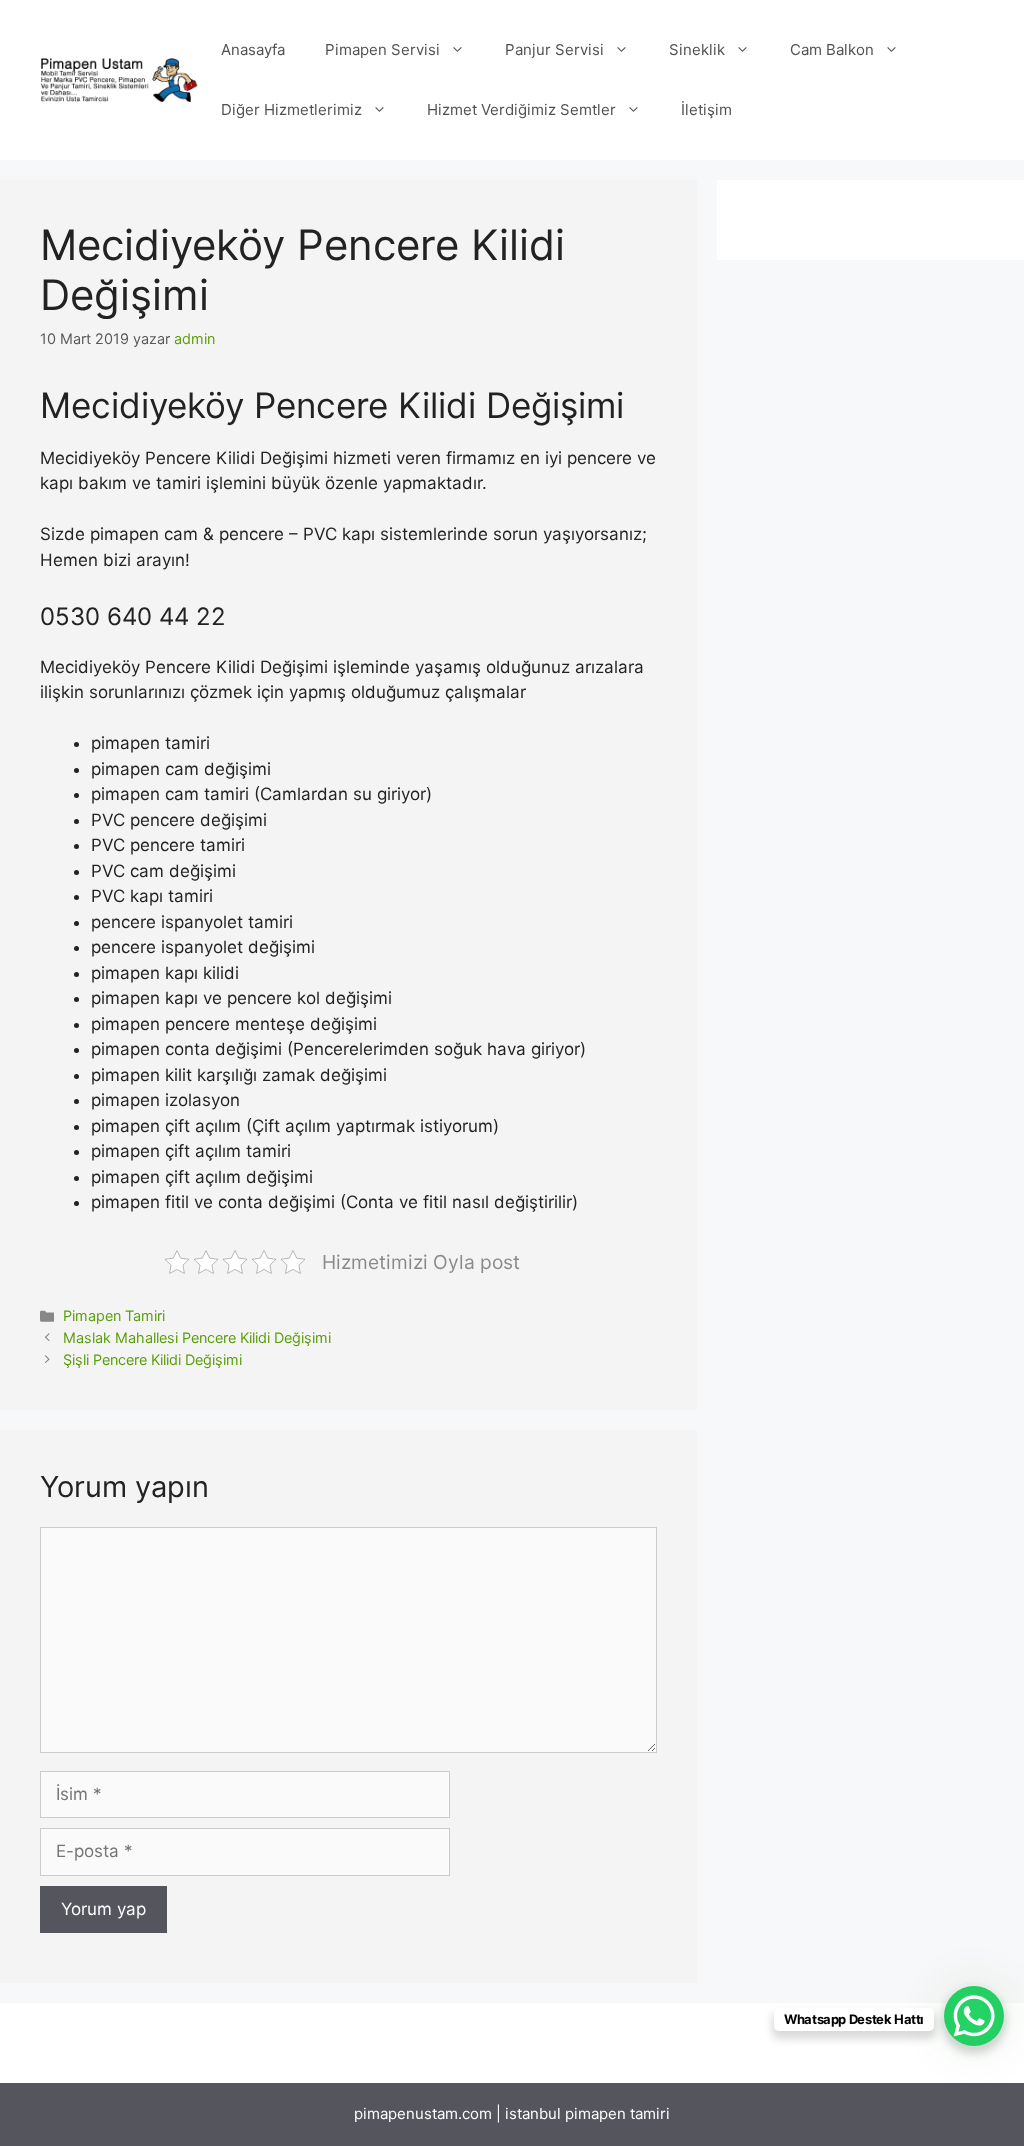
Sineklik (697, 49)
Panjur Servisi (554, 49)
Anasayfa (253, 49)
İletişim (706, 109)
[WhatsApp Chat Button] (974, 2016)
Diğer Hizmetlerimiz (291, 109)
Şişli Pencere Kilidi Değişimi (152, 1359)
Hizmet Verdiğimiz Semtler (521, 109)
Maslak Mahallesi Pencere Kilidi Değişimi (197, 1337)
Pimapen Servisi (382, 49)
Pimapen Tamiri (114, 1315)
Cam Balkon (832, 49)
